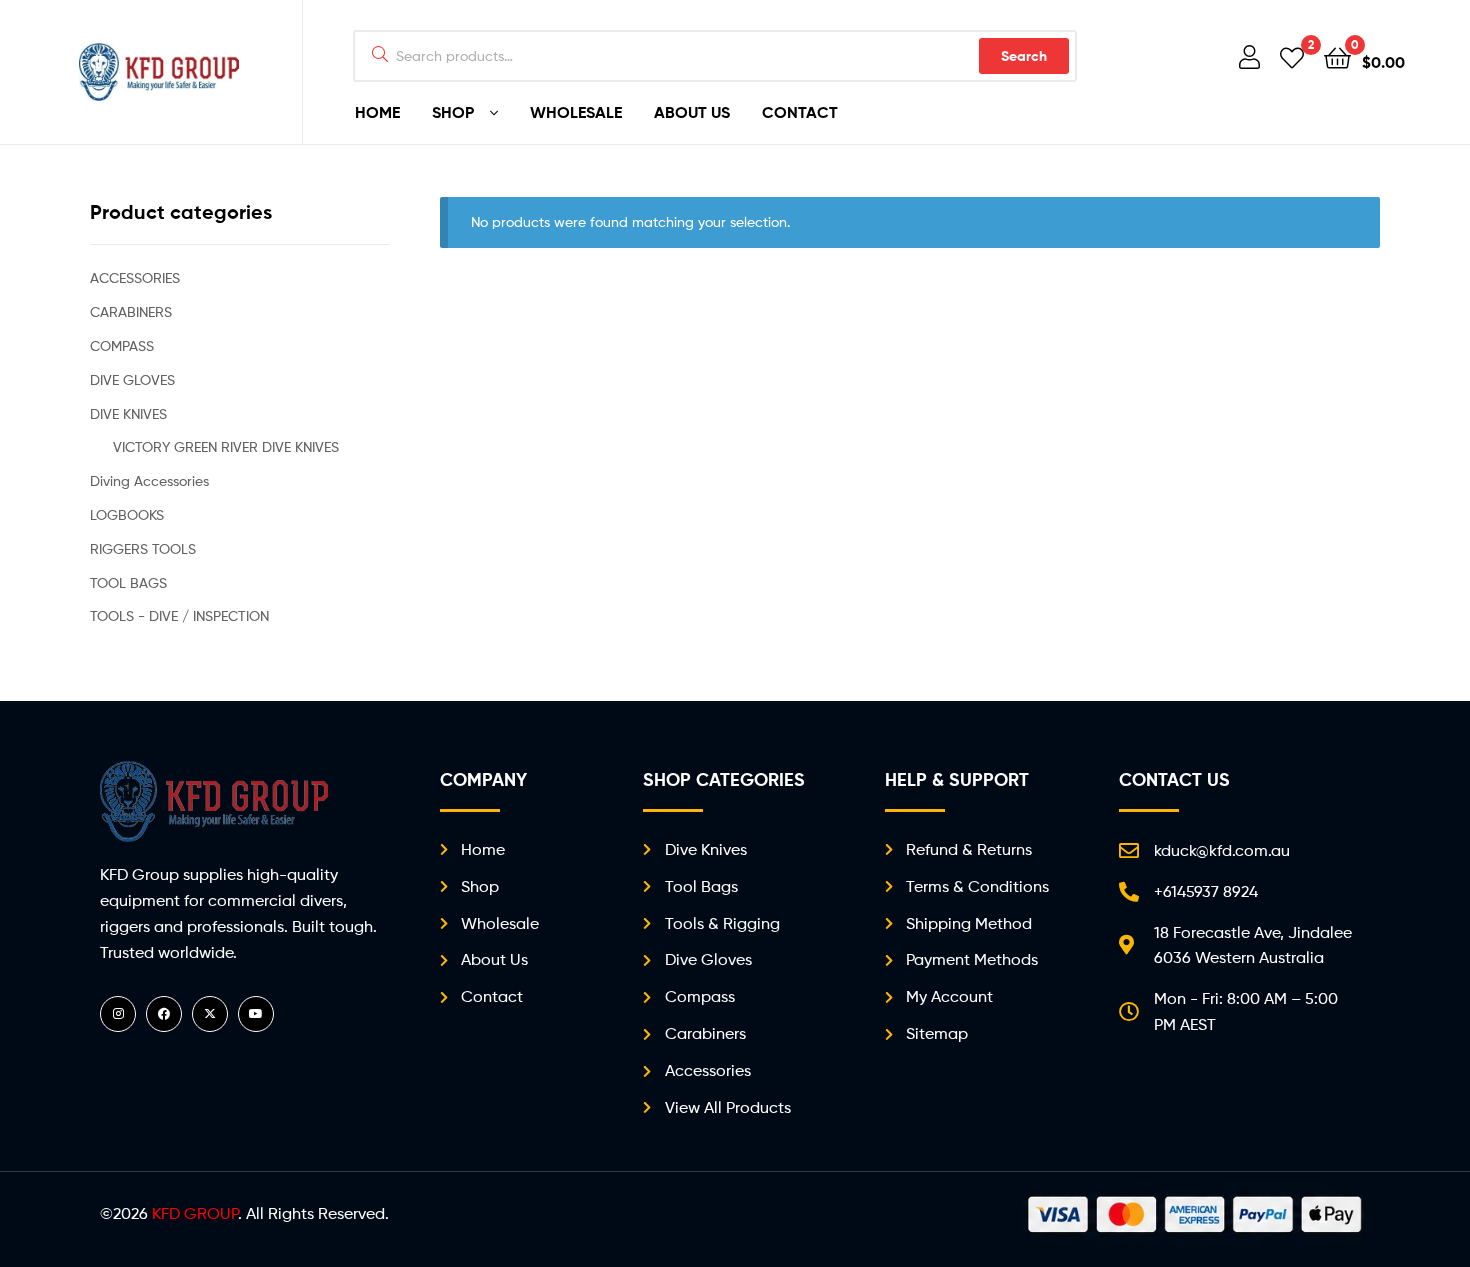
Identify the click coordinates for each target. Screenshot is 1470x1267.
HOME (377, 112)
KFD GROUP (195, 1213)
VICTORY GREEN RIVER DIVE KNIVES (226, 446)
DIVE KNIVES (128, 413)
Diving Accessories (149, 480)
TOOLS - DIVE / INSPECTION (179, 615)
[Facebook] (164, 1014)
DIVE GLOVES (132, 379)
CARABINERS (131, 311)
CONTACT (800, 112)
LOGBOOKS (127, 514)
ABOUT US (692, 112)
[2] (1292, 56)
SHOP (453, 112)
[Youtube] (256, 1014)
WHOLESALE (576, 112)
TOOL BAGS (128, 582)
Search (1024, 56)
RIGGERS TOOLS (143, 548)
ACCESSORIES (135, 277)
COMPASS (122, 345)
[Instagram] (118, 1014)
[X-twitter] (210, 1014)
